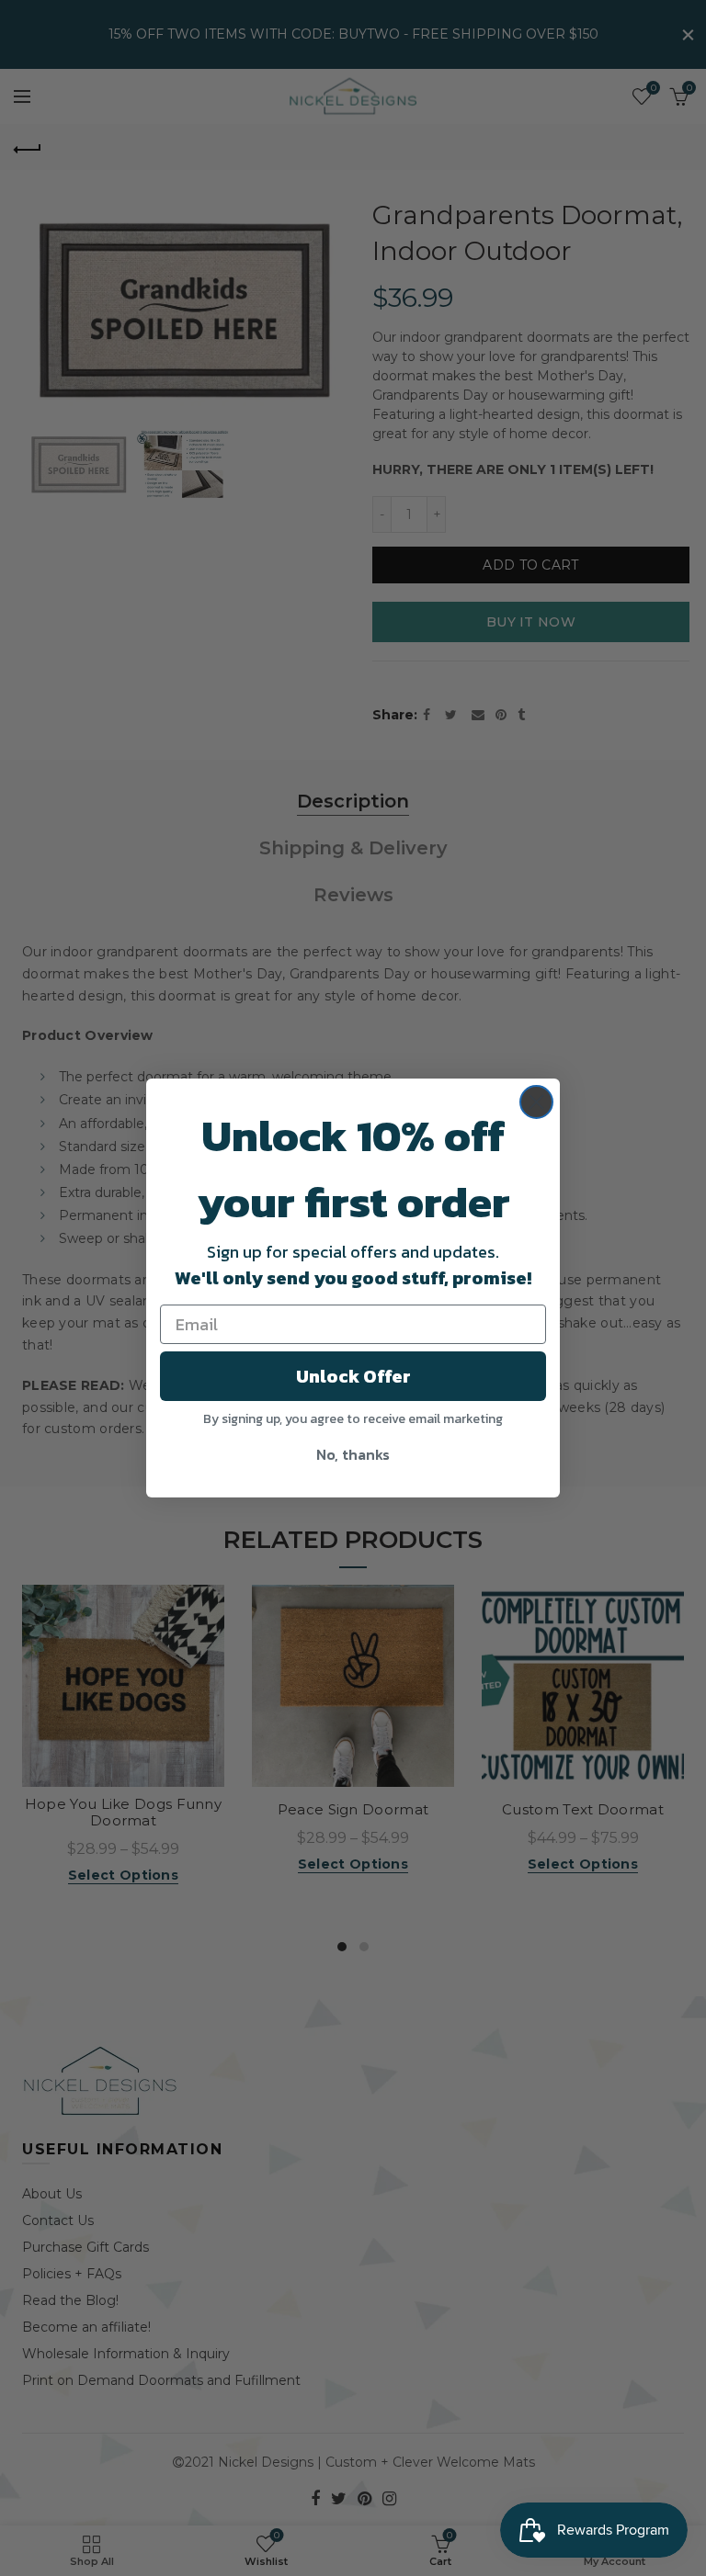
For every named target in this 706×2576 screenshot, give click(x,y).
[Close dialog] (536, 1102)
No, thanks (353, 1454)
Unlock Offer (353, 1376)
